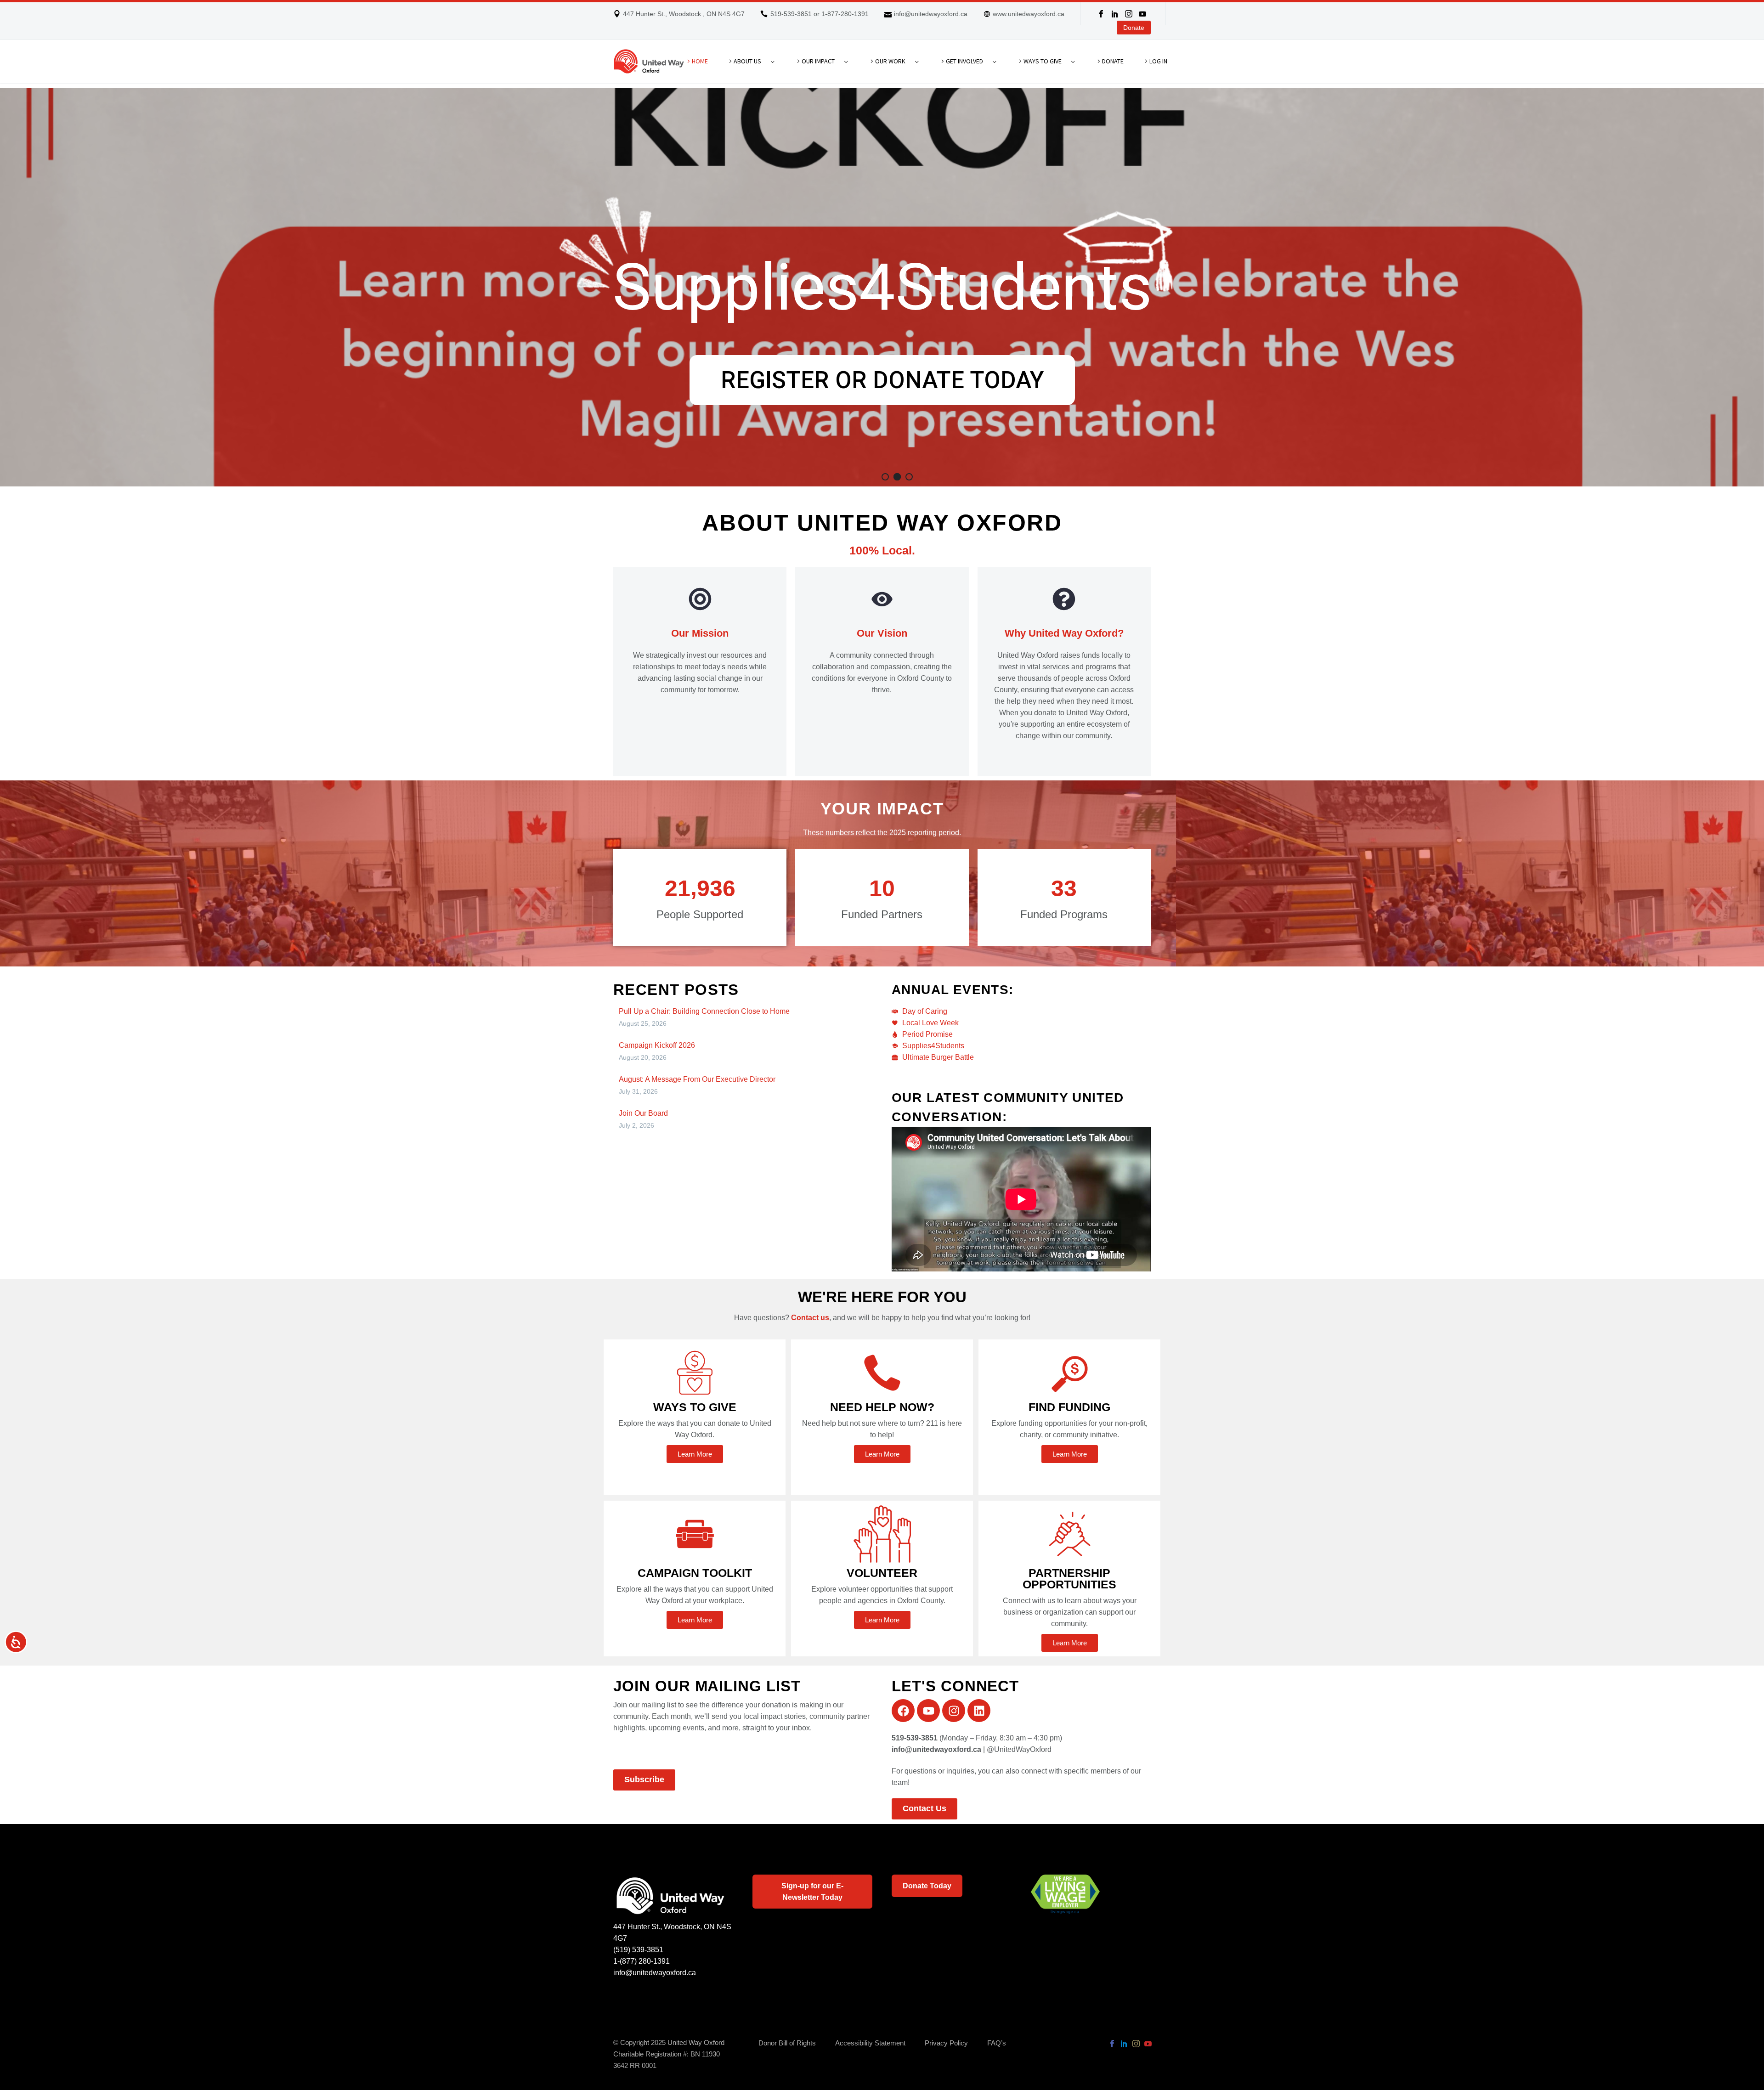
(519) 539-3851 (638, 1950)
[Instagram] (1129, 14)
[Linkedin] (979, 1711)
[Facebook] (1101, 14)
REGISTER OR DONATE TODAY (882, 380)
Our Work (890, 61)
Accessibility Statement (870, 2043)
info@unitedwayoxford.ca (931, 14)
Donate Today (927, 1886)
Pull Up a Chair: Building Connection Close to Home (704, 1011)
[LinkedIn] (1115, 14)
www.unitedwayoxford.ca (1029, 14)
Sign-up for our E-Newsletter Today (812, 1892)
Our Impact (818, 61)
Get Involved (964, 61)
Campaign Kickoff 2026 (657, 1045)
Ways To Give (1043, 61)
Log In (1158, 61)
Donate (1134, 28)
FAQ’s (997, 2043)
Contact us (810, 1318)
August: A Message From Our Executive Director (697, 1079)
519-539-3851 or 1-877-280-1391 (820, 14)
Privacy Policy (946, 2043)
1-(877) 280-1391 (642, 1961)
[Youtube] (928, 1711)
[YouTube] (1142, 14)
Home (700, 61)
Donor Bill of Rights (787, 2043)
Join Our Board (643, 1113)
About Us (747, 61)
